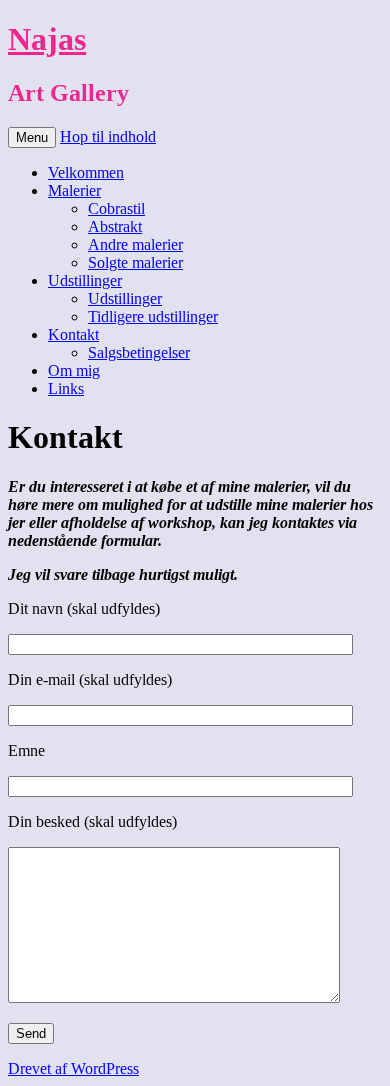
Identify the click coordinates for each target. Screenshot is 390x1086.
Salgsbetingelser (139, 352)
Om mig (74, 370)
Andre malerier (135, 244)
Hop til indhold (108, 136)
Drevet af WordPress (73, 1068)
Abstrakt (115, 226)
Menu (32, 137)
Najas (47, 39)
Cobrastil (116, 208)
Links (66, 388)
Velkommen (86, 172)
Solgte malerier (135, 262)
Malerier (74, 190)
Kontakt (73, 334)
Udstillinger (85, 280)
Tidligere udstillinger (153, 316)
